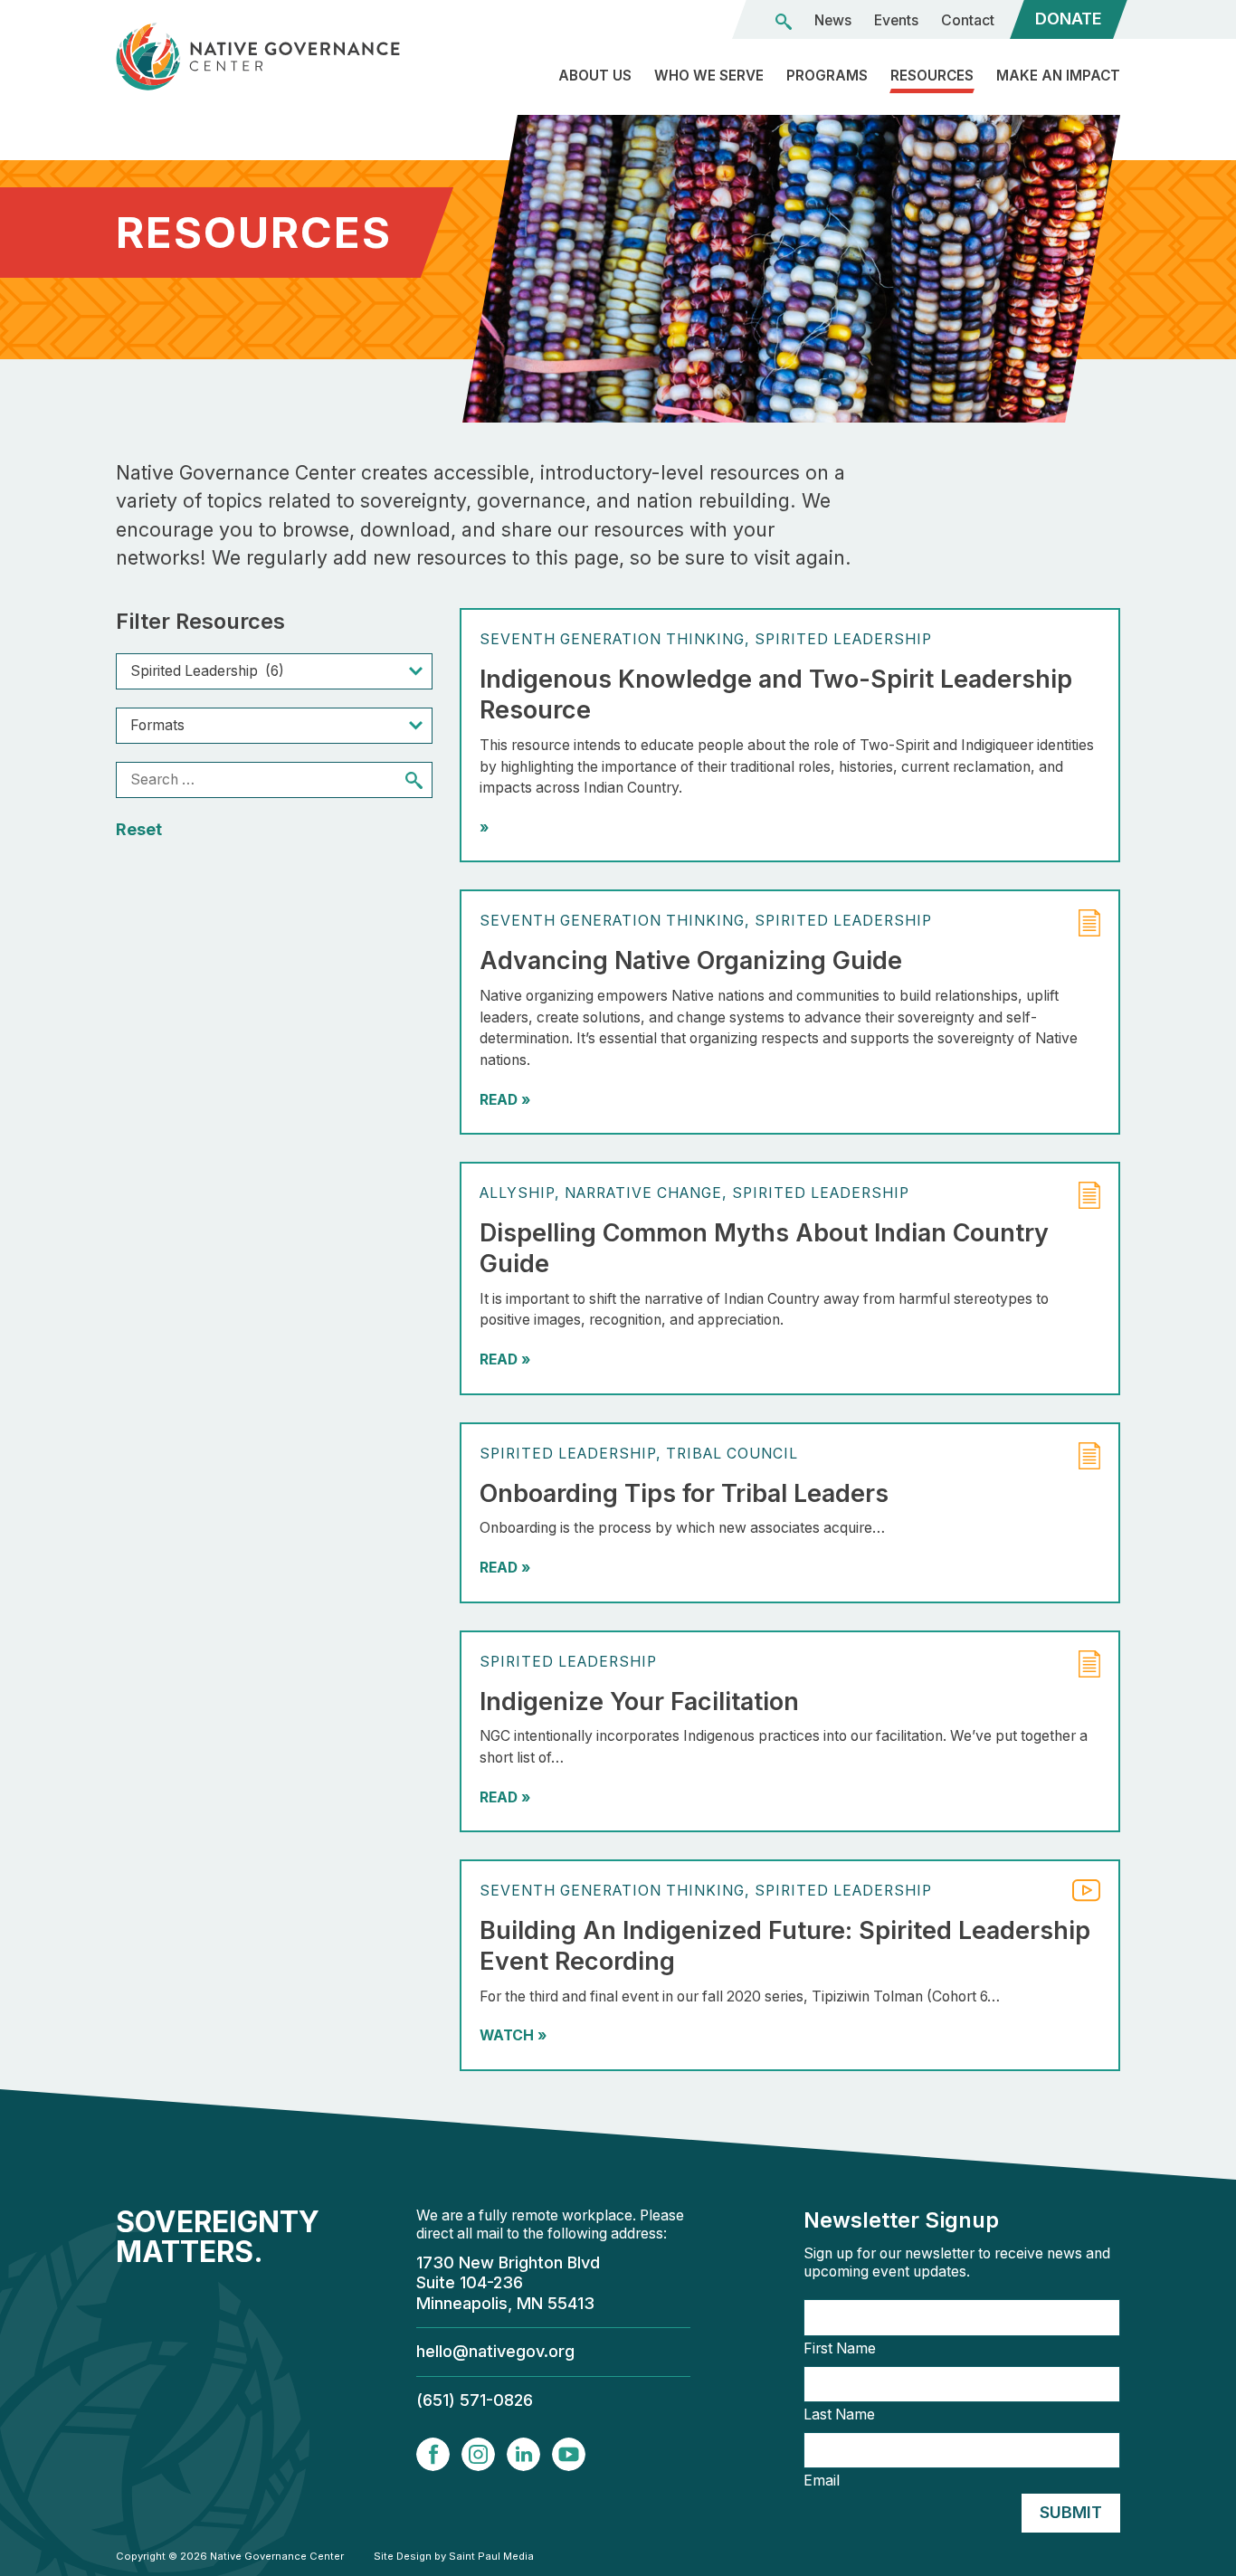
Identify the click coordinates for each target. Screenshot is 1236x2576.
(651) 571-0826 (475, 2400)
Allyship (517, 1193)
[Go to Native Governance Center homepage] (274, 57)
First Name (840, 2349)
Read (505, 1100)
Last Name (839, 2415)
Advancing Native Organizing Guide (691, 960)
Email (822, 2481)
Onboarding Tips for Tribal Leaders (684, 1493)
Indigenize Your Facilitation (639, 1701)
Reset (139, 829)
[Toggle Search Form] (784, 22)
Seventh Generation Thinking (612, 639)
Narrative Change (643, 1193)
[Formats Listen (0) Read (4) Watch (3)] (274, 726)
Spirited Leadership (843, 639)
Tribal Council (732, 1454)
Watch (513, 2035)
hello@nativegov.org (495, 2351)
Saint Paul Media (491, 2556)
